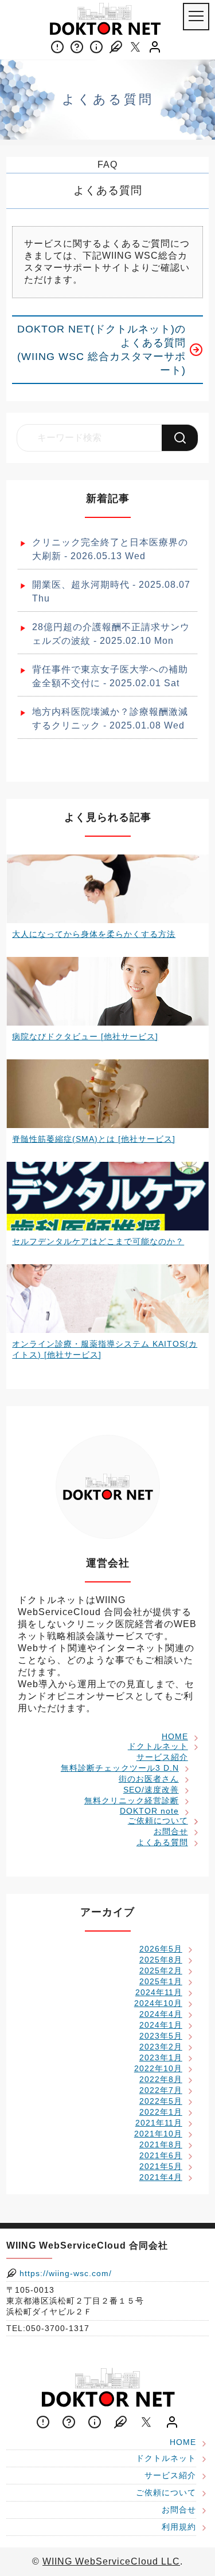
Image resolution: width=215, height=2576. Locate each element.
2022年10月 (158, 2068)
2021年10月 (158, 2134)
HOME (175, 1736)
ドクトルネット (158, 1746)
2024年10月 (158, 2003)
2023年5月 (161, 2036)
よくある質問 (162, 1842)
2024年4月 (161, 2014)
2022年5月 (161, 2101)
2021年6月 (161, 2155)
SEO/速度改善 (151, 1790)
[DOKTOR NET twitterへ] (135, 47)
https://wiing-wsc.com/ (64, 2273)
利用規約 (179, 2527)
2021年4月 (161, 2177)
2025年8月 (161, 1960)
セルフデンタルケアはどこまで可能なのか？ (98, 1241)
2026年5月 (161, 1949)
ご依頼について (158, 1821)
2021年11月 (159, 2123)
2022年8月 (161, 2079)
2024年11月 (159, 1992)
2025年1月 (161, 1981)
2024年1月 (161, 2025)
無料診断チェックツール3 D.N (120, 1768)
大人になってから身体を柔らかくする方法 (94, 934)
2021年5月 (161, 2166)
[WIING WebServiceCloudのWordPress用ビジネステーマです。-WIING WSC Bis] (105, 19)
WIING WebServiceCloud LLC (111, 2561)
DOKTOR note (149, 1811)
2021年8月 (161, 2144)
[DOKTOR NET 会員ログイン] (155, 47)
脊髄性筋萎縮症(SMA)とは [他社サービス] (94, 1139)
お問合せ (171, 1831)
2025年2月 (161, 1970)
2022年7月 (161, 2090)
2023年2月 (161, 2047)
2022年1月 (161, 2112)
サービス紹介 (162, 1757)
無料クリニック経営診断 (132, 1801)
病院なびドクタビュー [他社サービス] (85, 1036)
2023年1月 (161, 2057)
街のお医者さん (149, 1779)
